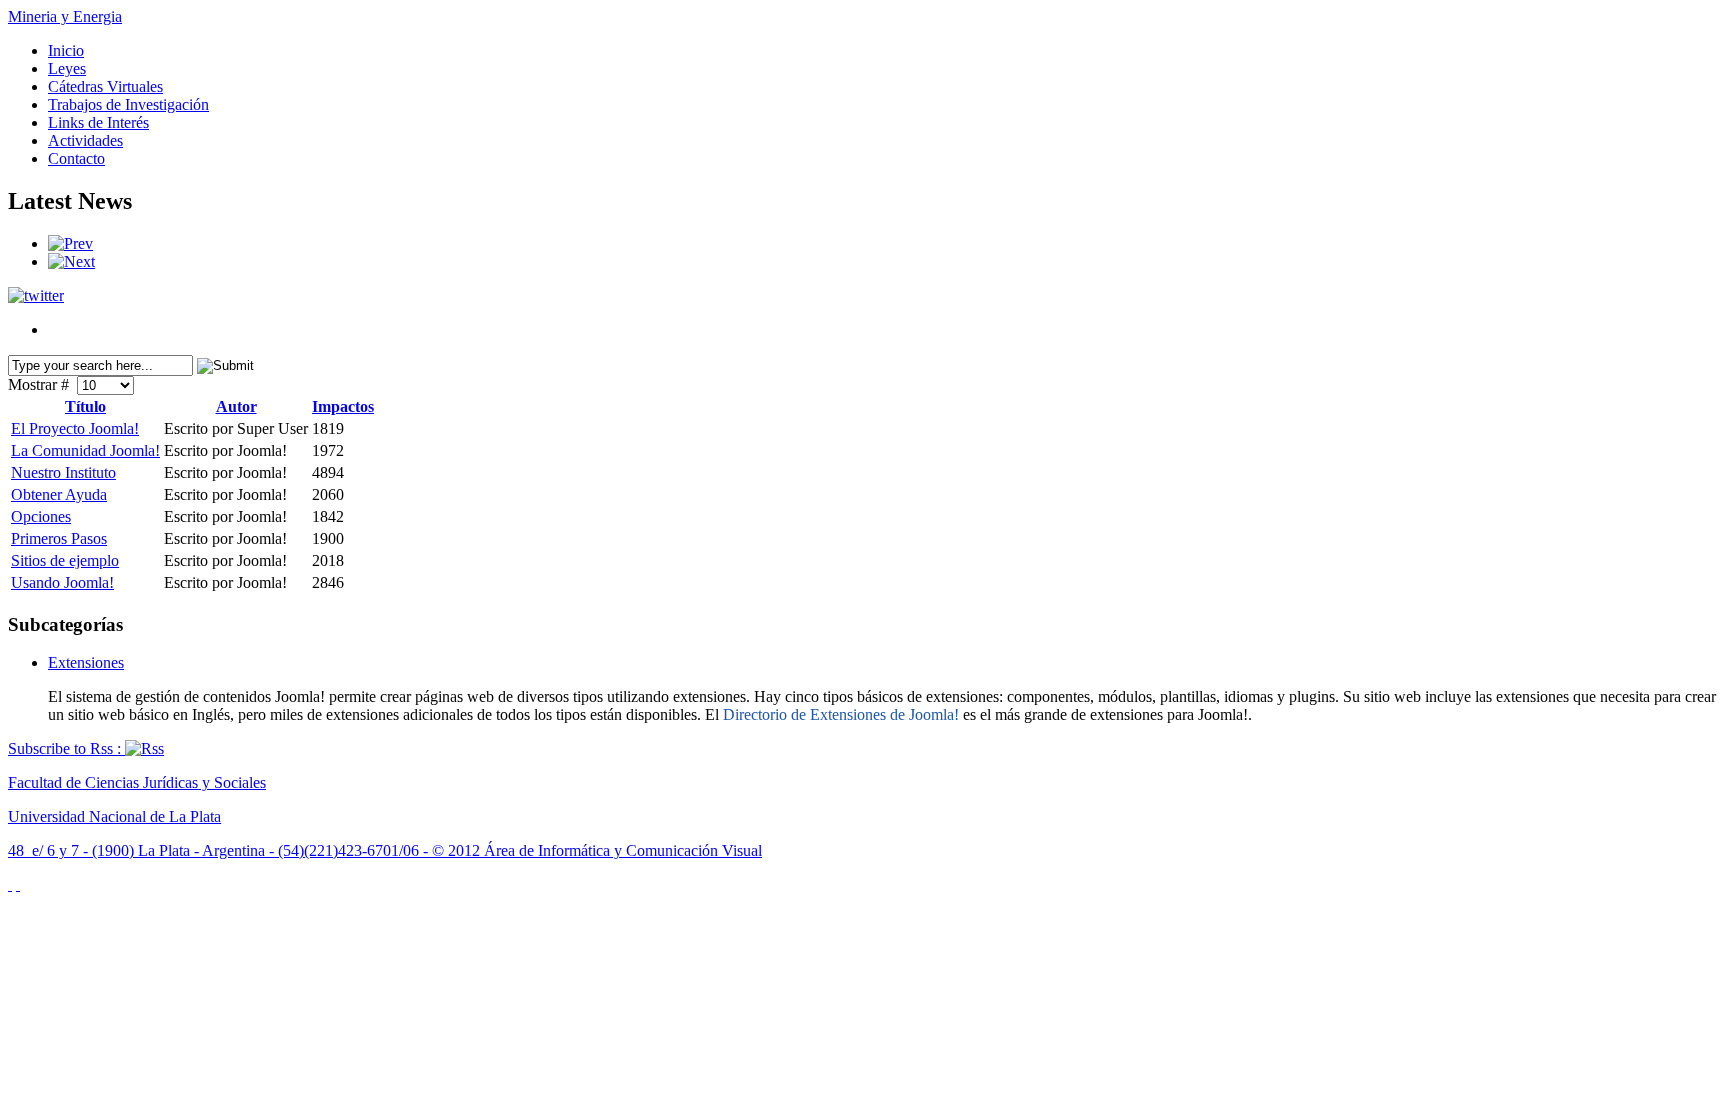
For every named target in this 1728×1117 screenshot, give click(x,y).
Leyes (67, 68)
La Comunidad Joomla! (85, 450)
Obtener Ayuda (59, 494)
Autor (236, 406)
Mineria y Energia (65, 16)
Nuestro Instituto (63, 472)
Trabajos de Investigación (128, 104)
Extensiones (86, 662)
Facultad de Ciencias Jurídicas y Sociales (137, 782)
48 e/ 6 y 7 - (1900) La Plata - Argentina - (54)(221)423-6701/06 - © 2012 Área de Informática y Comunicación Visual (385, 850)
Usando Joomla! (62, 582)
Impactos (343, 406)
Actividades (85, 140)
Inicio (66, 50)
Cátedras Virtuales (105, 86)
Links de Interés (98, 122)
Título (85, 406)
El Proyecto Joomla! (75, 428)
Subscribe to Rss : (66, 748)
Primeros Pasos (59, 538)
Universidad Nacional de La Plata (114, 816)
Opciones (41, 516)
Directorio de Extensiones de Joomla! (841, 714)
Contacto (76, 158)
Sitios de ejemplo (65, 560)
